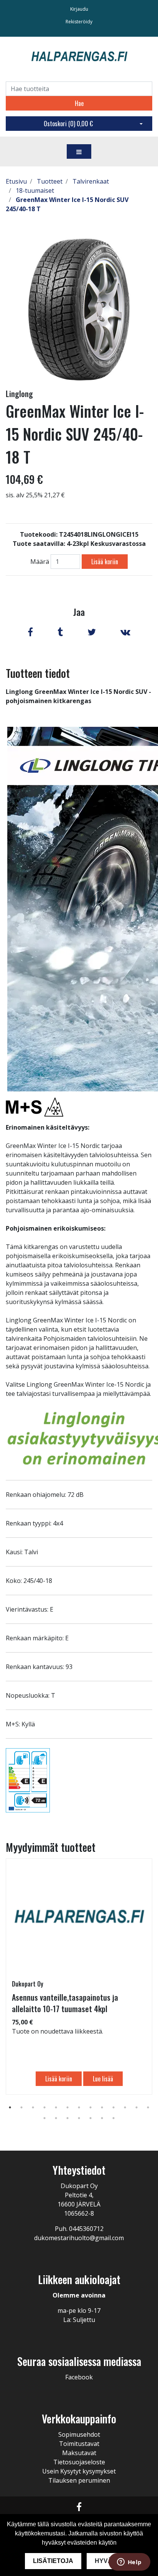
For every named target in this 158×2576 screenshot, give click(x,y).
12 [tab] (137, 2107)
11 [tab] (125, 2107)
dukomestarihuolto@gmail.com (79, 2238)
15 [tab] (56, 2118)
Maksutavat (79, 2453)
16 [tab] (67, 2118)
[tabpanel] (79, 1977)
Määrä (40, 562)
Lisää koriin (105, 562)
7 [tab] (79, 2107)
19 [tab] (102, 2118)
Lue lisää (103, 2079)
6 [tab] (67, 2107)
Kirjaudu (79, 9)
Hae (79, 103)
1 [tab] (10, 2107)
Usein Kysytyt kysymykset (79, 2471)
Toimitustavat (79, 2444)
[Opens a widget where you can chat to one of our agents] (129, 2563)
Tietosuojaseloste (79, 2462)
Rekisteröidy (79, 22)
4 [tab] (44, 2107)
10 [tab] (114, 2107)
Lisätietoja (53, 2561)
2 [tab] (21, 2107)
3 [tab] (33, 2107)
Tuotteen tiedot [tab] (38, 673)
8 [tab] (91, 2107)
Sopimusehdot (79, 2434)
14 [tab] (44, 2118)
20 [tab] (114, 2118)
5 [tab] (56, 2107)
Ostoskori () (68, 124)
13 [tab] (148, 2107)
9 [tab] (102, 2107)
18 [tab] (91, 2118)
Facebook (79, 2377)
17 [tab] (79, 2118)
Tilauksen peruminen (79, 2480)
